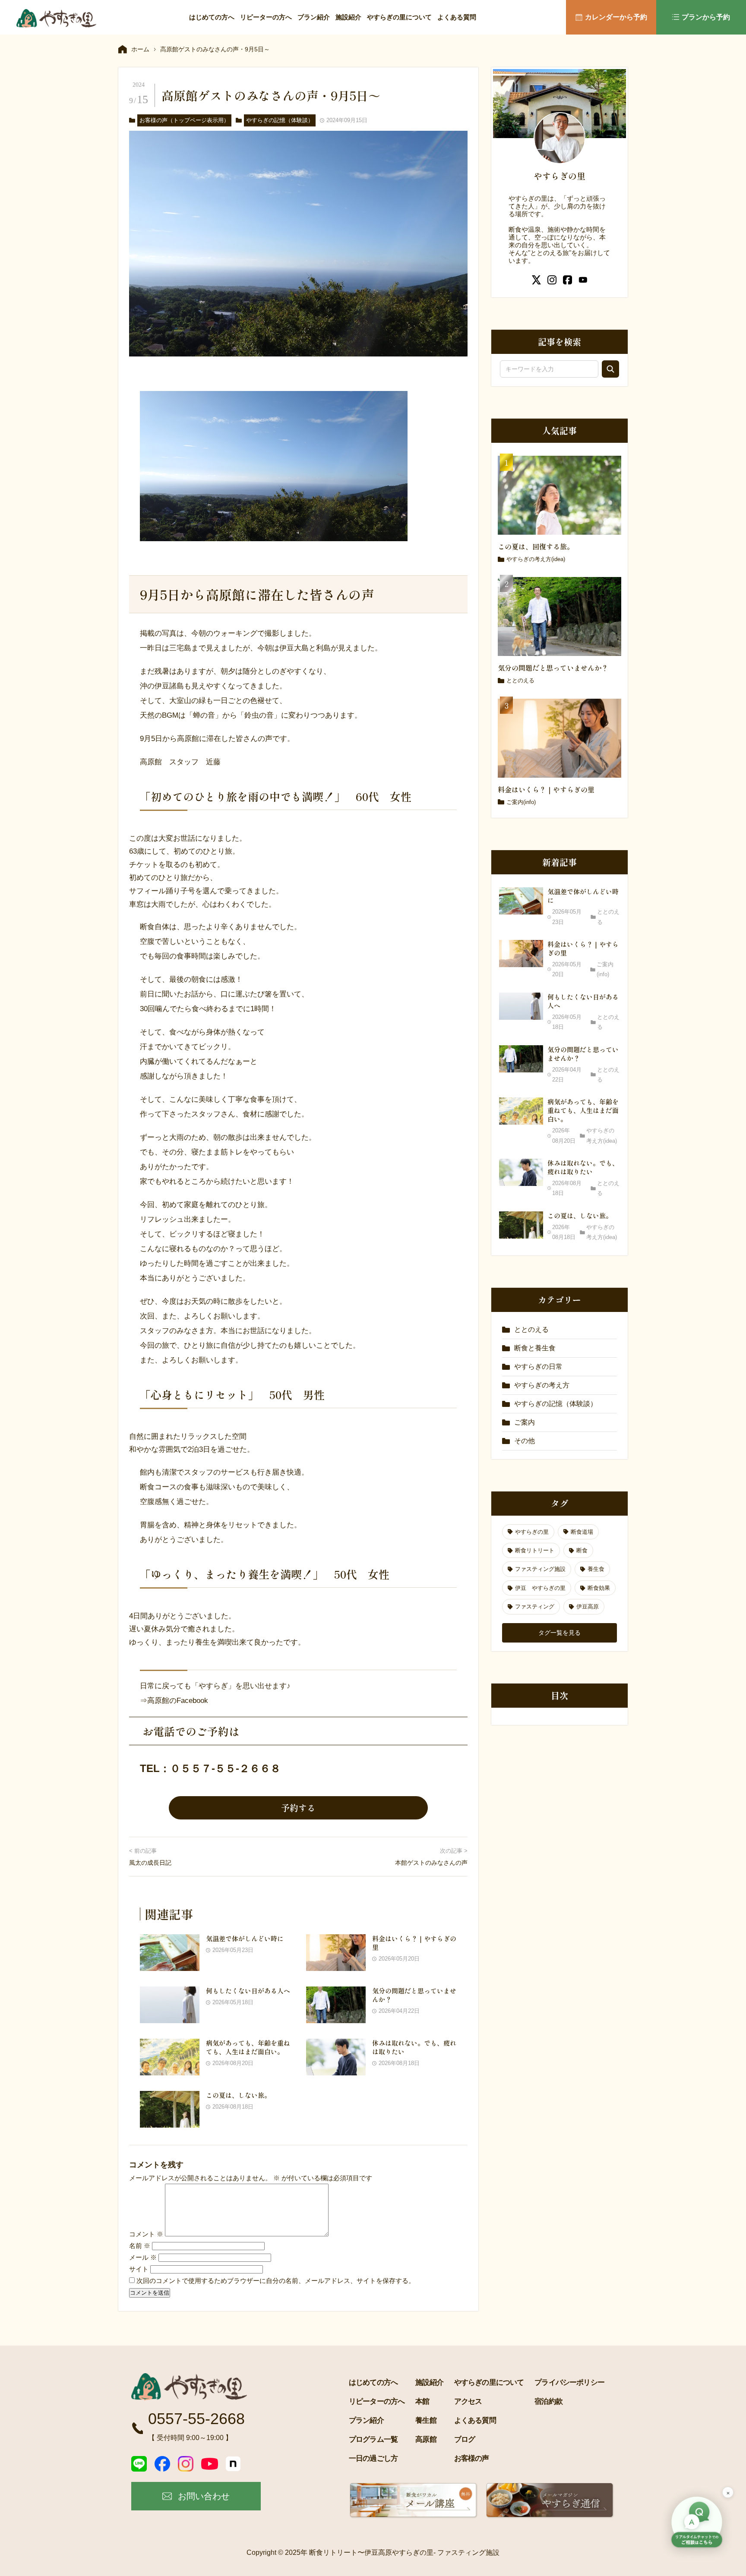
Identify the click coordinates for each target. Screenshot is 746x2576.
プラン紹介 (314, 17)
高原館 (426, 2439)
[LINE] (139, 2464)
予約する (298, 1808)
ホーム (140, 49)
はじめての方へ (212, 17)
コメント (146, 2234)
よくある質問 (457, 17)
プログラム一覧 (373, 2439)
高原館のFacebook (178, 1701)
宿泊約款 (548, 2401)
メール (143, 2257)
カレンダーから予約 (616, 17)
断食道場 (582, 1532)
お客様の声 (472, 2458)
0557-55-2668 (196, 2419)
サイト (139, 2269)
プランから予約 (706, 17)
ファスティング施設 (540, 1569)
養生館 (426, 2420)
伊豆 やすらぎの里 (540, 1588)
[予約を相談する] (697, 2523)
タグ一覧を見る (559, 1633)
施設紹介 (348, 17)
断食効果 (599, 1588)
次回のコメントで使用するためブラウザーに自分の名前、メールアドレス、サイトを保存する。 (276, 2281)
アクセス (468, 2401)
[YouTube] (210, 2464)
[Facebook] (162, 2464)
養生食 (596, 1569)
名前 (140, 2246)
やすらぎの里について (399, 17)
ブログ (465, 2439)
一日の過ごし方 (373, 2458)
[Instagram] (186, 2464)
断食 (582, 1550)
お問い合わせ (204, 2496)
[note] (233, 2464)
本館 (422, 2401)
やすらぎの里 (532, 1532)
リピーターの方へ (266, 17)
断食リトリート (535, 1550)
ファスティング (535, 1606)
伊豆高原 (588, 1606)
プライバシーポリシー (569, 2382)
